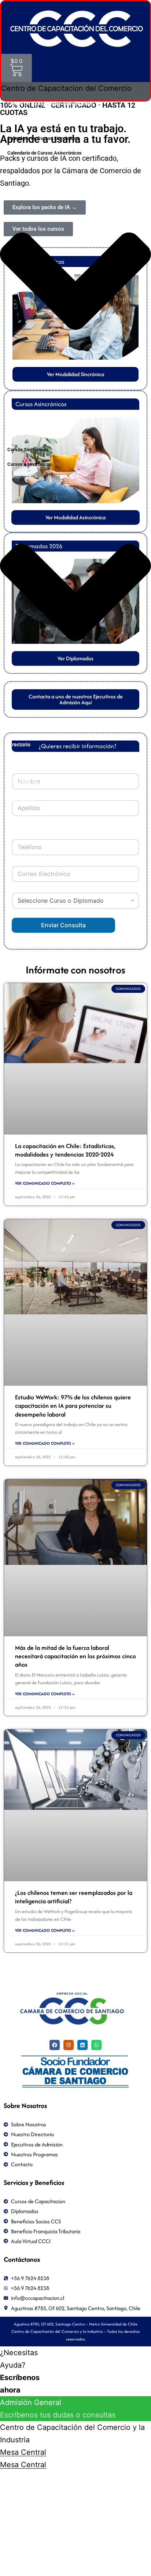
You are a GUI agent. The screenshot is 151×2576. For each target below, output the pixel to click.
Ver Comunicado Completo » (45, 1183)
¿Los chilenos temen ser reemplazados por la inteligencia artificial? (74, 1897)
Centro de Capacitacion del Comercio (51, 104)
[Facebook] (55, 2045)
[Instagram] (69, 2045)
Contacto (18, 818)
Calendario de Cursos (32, 122)
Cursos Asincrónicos (30, 464)
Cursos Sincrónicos (28, 450)
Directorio (19, 745)
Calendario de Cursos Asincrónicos (45, 153)
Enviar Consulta (63, 925)
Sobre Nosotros (25, 726)
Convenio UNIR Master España (43, 415)
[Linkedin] (82, 2045)
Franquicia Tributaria (32, 763)
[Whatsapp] (96, 2045)
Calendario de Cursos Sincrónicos (43, 138)
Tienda (16, 836)
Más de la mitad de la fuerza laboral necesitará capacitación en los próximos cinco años (75, 1656)
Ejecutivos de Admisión (34, 781)
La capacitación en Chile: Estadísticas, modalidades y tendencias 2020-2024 (65, 1150)
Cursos (15, 433)
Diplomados (21, 799)
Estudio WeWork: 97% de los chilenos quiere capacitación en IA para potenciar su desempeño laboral (73, 1406)
